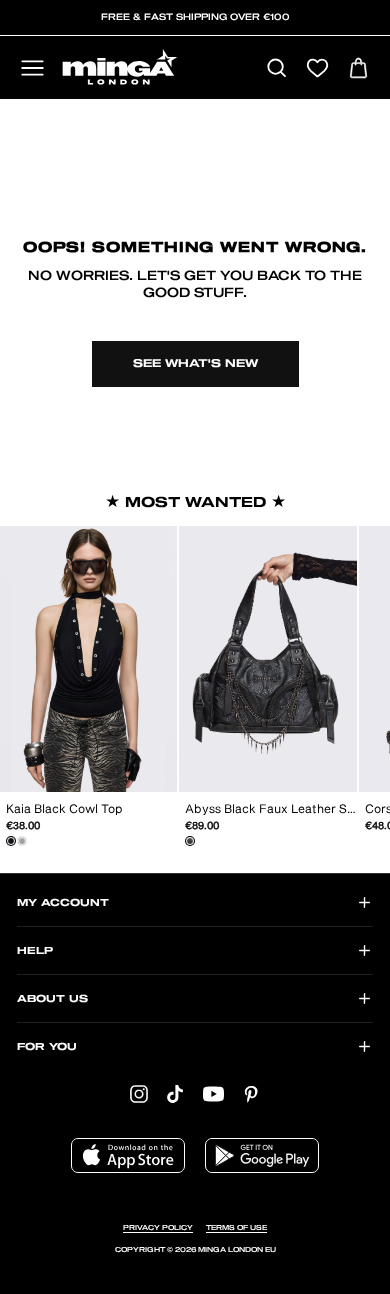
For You (47, 1047)
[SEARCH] (276, 69)
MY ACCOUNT (63, 903)
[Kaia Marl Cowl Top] (22, 841)
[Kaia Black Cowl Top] (11, 841)
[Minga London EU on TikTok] (175, 1093)
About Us (52, 999)
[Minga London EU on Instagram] (139, 1093)
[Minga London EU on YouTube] (213, 1093)
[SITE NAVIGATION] (32, 69)
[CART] (358, 69)
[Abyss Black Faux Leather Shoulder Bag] (190, 841)
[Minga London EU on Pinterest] (251, 1093)
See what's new (195, 363)
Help (35, 951)
